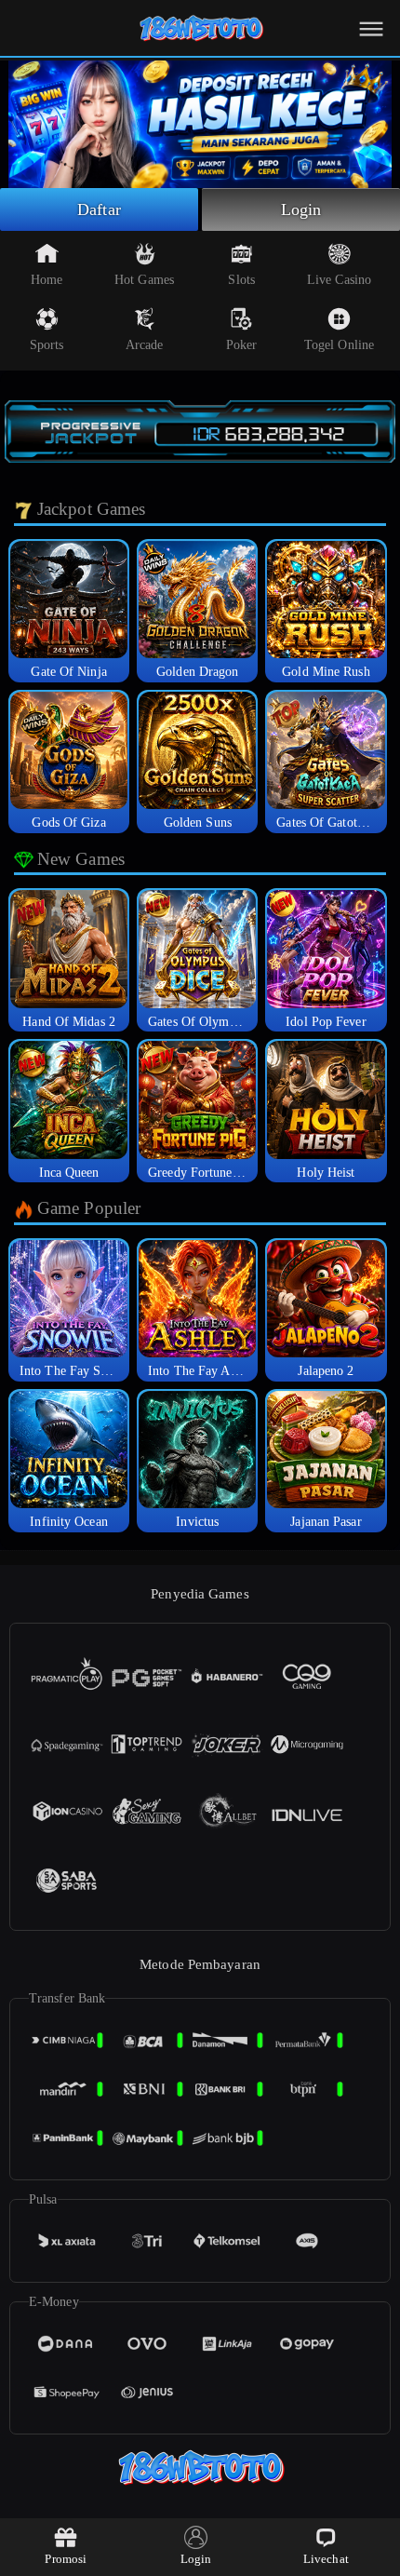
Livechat (326, 2559)
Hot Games (144, 280)
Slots (241, 280)
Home (47, 280)
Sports (47, 345)
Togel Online (339, 345)
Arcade (145, 345)
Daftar (99, 209)
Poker (242, 345)
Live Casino (339, 280)
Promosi (66, 2559)
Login (301, 209)
